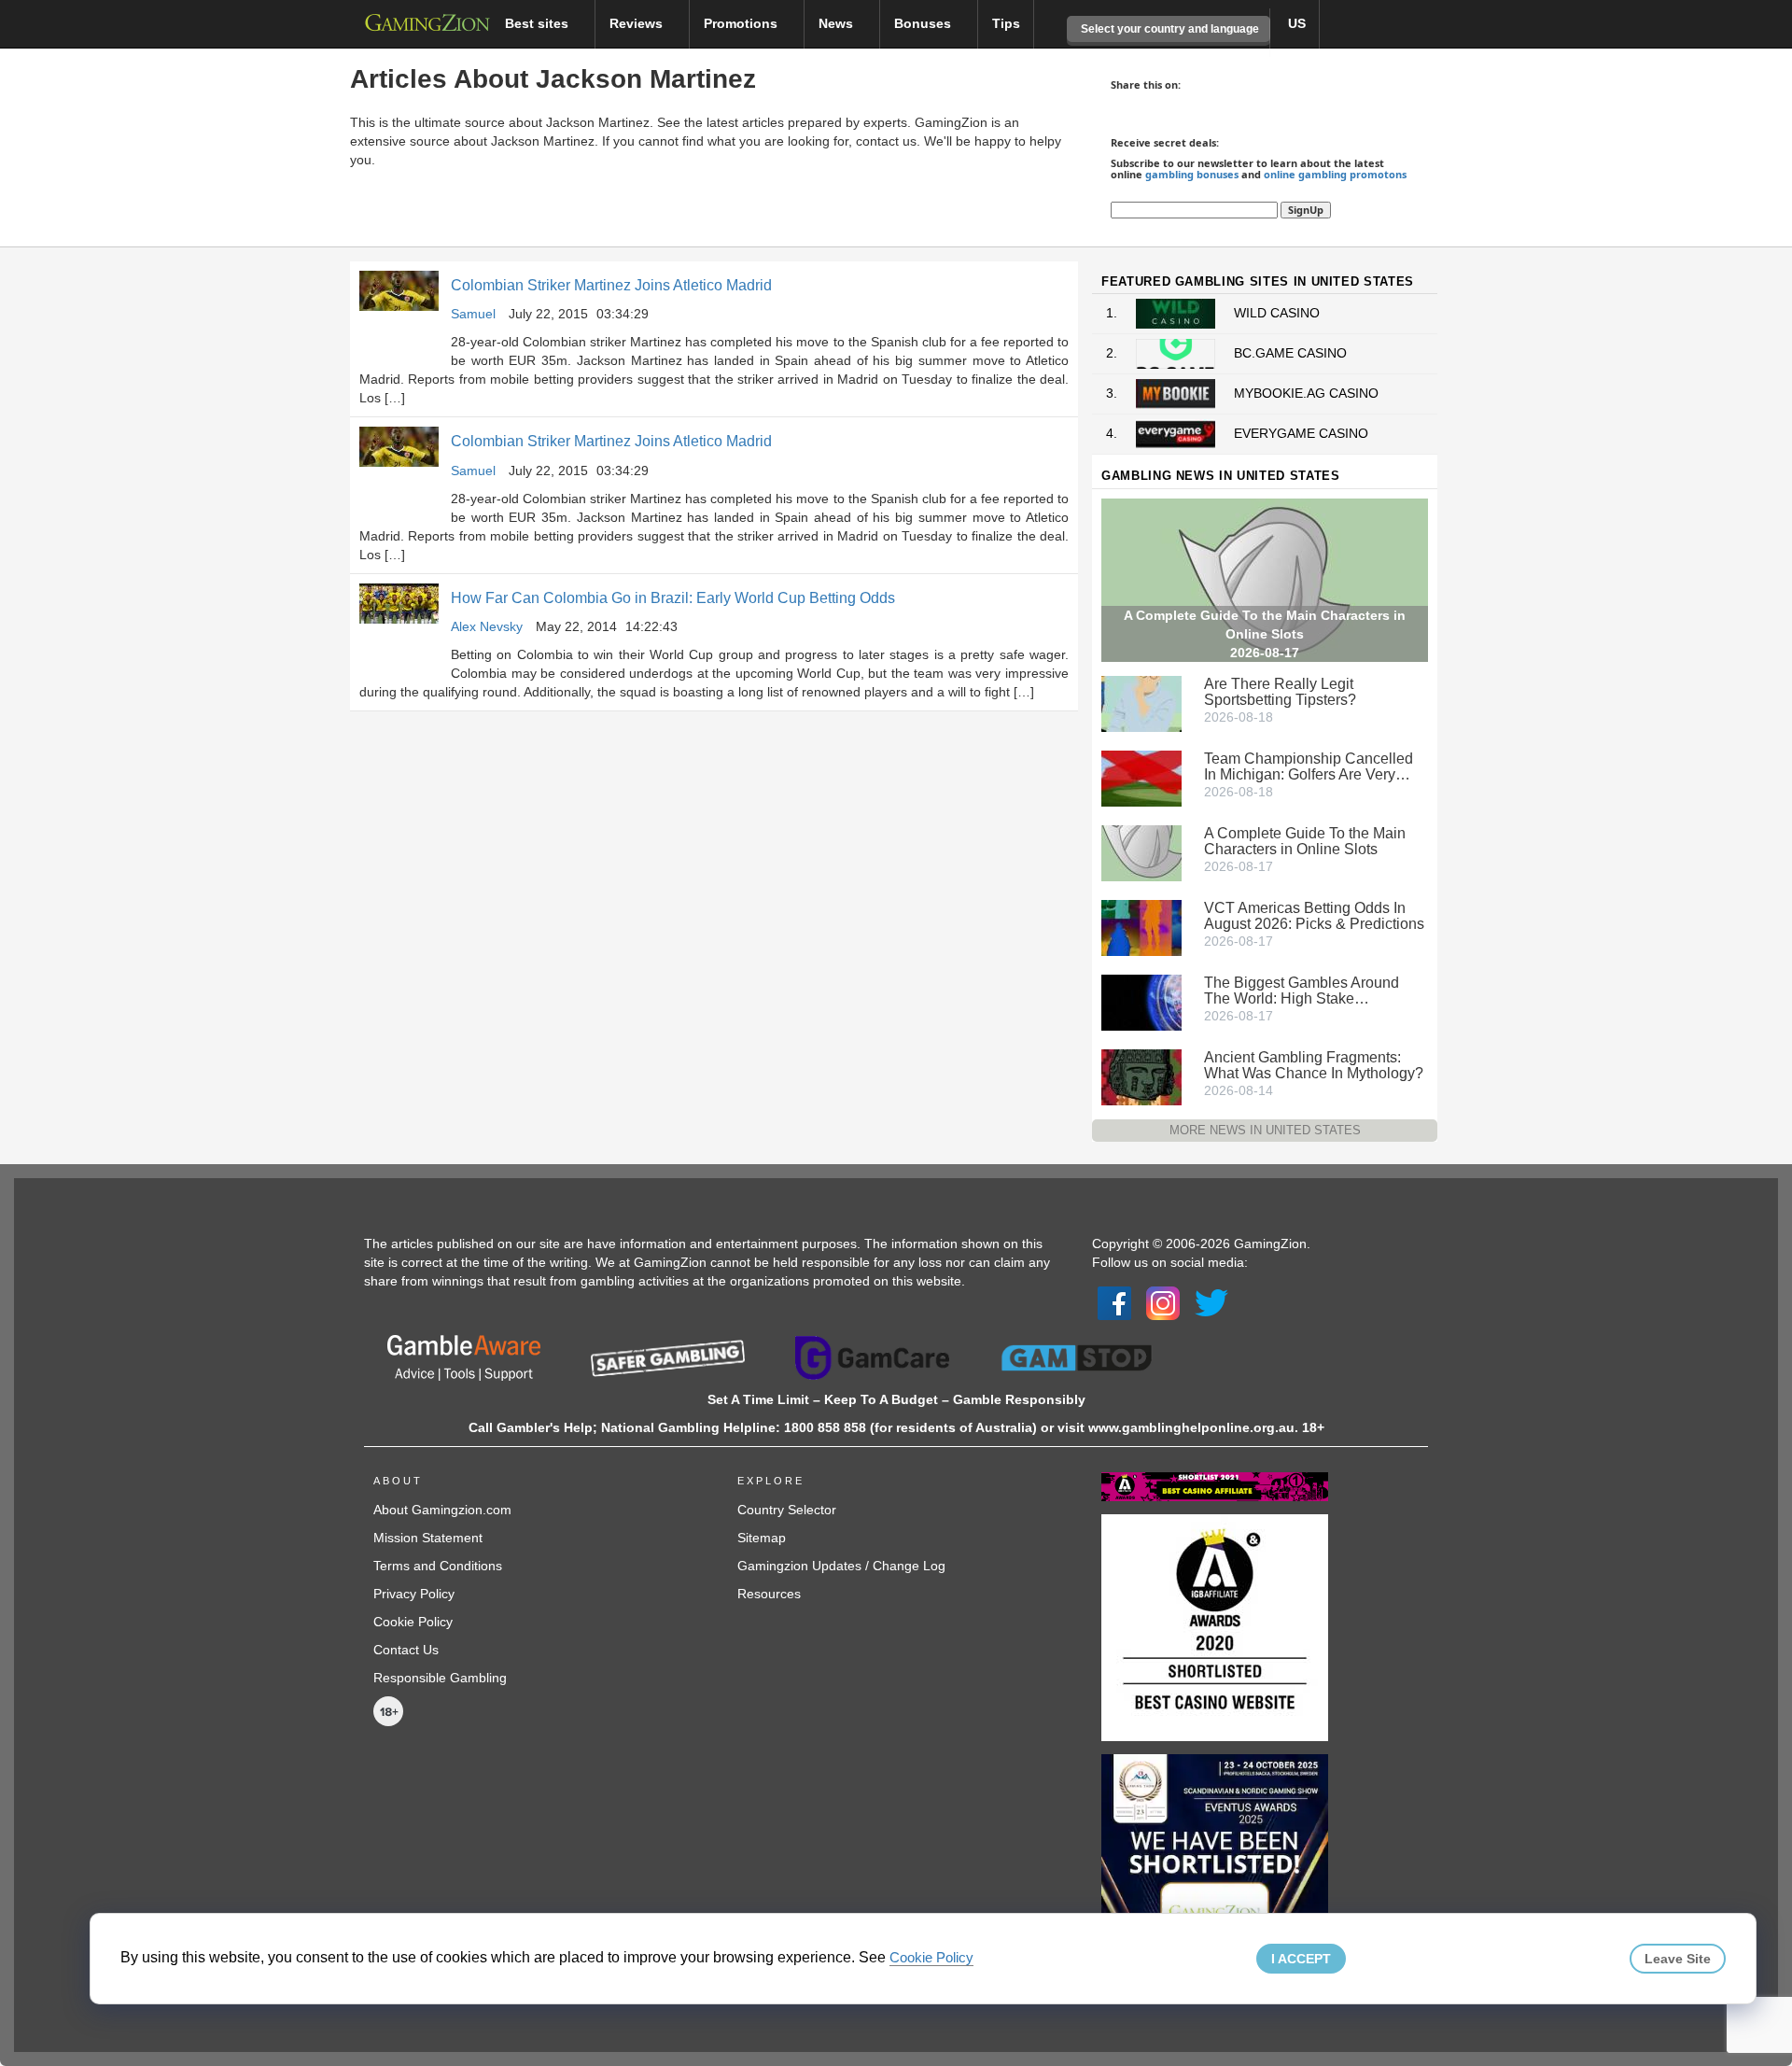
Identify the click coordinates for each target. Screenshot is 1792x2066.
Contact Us (406, 1650)
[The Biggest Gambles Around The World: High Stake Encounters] (1141, 1001)
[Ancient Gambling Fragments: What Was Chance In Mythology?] (1141, 1075)
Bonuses (924, 23)
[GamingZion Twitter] (1211, 1302)
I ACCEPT (1301, 1959)
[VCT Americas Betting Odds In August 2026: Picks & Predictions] (1141, 926)
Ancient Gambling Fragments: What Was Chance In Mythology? (1314, 1065)
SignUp (1306, 210)
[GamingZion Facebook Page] (1114, 1302)
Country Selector (787, 1510)
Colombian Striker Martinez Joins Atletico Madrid (611, 285)
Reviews (638, 23)
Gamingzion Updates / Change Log (841, 1566)
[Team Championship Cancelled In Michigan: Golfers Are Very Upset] (1141, 777)
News (838, 23)
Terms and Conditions (438, 1566)
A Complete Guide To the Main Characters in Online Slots (1305, 841)
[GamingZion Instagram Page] (1163, 1302)
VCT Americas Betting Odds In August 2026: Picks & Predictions (1314, 916)
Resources (769, 1594)
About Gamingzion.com (442, 1510)
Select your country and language (1169, 29)
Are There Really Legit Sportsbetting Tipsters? (1280, 692)
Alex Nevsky (487, 626)
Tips (1006, 23)
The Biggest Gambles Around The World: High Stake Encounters (1302, 991)
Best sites (539, 23)
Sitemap (762, 1538)
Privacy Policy (414, 1594)
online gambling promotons (1335, 174)
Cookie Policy (413, 1622)
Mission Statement (428, 1538)
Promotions (742, 23)
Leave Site (1678, 1959)
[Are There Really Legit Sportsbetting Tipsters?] (1141, 702)
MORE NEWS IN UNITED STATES (1265, 1130)
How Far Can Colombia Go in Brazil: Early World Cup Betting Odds (673, 598)
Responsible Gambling (440, 1678)
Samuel (473, 314)
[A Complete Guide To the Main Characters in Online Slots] (1141, 851)
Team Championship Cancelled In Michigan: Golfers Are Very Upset (1309, 766)
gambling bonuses (1192, 174)
